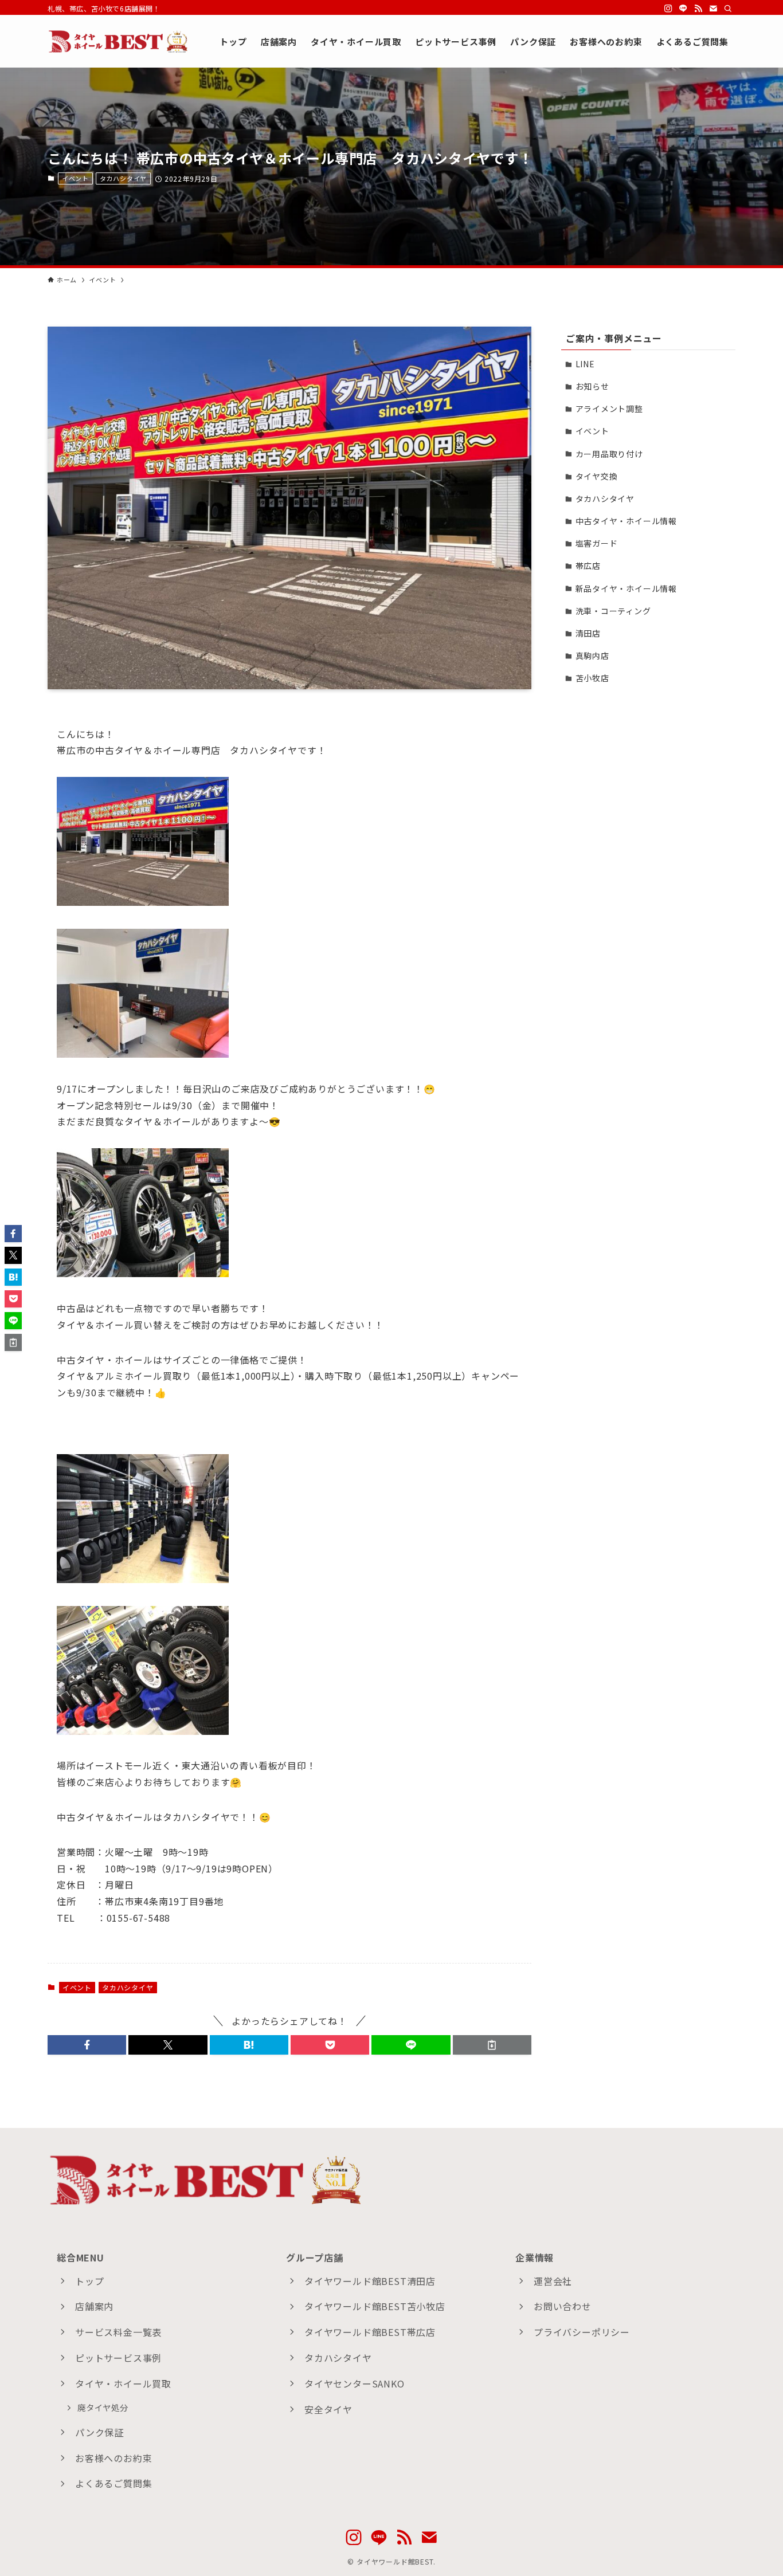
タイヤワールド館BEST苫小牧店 (375, 2306)
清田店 (588, 633)
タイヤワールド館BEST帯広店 (370, 2332)
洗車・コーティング (613, 611)
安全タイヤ (328, 2409)
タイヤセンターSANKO (355, 2383)
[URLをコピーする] (492, 2045)
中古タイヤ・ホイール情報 (627, 521)
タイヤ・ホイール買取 (123, 2383)
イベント (75, 178)
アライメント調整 (609, 409)
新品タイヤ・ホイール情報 (627, 588)
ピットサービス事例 (118, 2358)
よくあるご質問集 (113, 2483)
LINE (585, 364)
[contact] (713, 9)
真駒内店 (592, 655)
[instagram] (668, 9)
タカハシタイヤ (124, 178)
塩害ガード (597, 543)
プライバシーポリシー (582, 2332)
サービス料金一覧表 (118, 2332)
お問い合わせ (563, 2306)
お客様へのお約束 (113, 2458)
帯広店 (588, 566)
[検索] (728, 9)
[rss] (698, 9)
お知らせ (592, 386)
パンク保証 (99, 2432)
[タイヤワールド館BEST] (119, 41)
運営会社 (553, 2281)
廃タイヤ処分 (103, 2407)
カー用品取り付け (609, 454)
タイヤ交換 (597, 476)
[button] (87, 2045)
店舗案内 (94, 2306)
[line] (683, 9)
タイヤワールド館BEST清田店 (370, 2281)
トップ (89, 2281)
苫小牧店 (592, 678)
